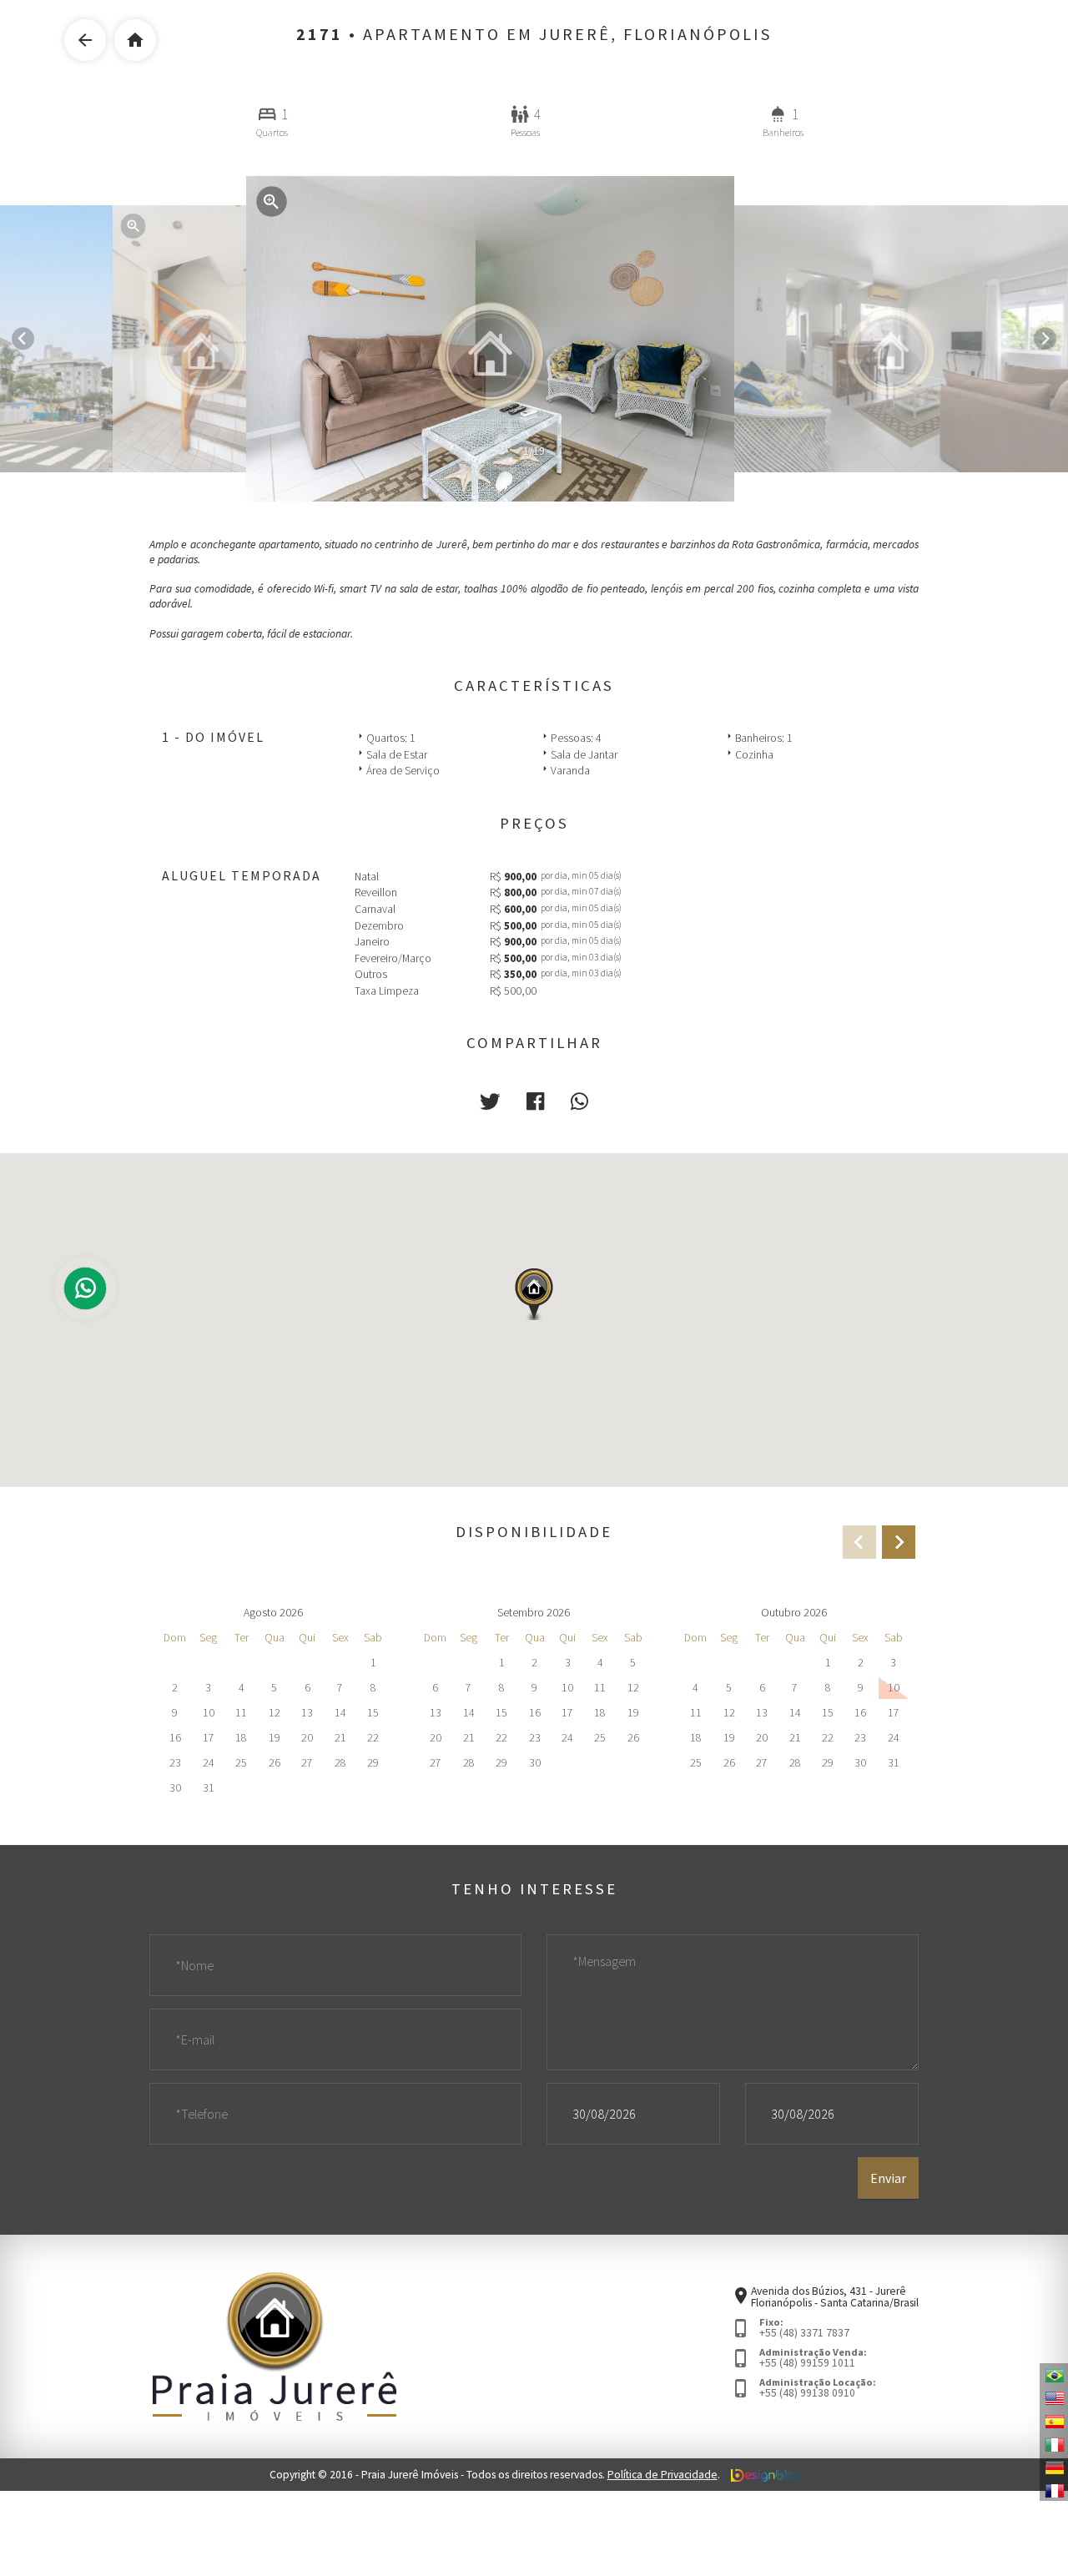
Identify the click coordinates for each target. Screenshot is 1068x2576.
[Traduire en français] (1054, 2489)
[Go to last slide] (23, 338)
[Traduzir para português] (1054, 2375)
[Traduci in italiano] (1054, 2443)
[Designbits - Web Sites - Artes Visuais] (765, 2475)
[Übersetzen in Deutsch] (1054, 2467)
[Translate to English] (1054, 2397)
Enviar (888, 2178)
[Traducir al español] (1054, 2421)
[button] (490, 1102)
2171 (320, 34)
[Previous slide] (859, 1542)
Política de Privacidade (662, 2475)
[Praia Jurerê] (275, 2345)
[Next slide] (1045, 338)
